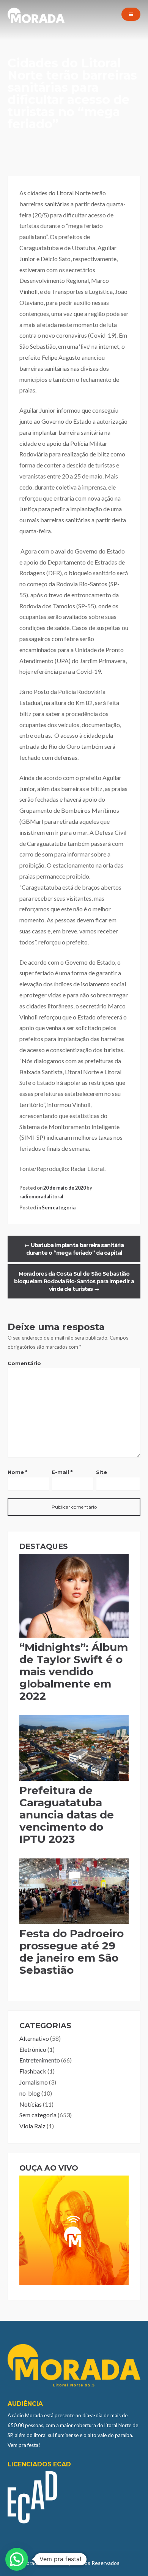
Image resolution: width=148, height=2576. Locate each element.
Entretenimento (40, 2060)
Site (102, 1472)
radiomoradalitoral (41, 1196)
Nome (17, 1472)
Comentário (24, 1363)
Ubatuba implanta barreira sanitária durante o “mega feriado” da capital (74, 1249)
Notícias (31, 2104)
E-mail (62, 1472)
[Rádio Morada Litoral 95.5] (36, 21)
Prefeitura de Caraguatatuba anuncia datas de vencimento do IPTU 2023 (67, 1815)
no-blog (30, 2093)
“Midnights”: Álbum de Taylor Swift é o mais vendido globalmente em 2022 (74, 1672)
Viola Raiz (32, 2126)
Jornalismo (34, 2082)
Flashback (33, 2071)
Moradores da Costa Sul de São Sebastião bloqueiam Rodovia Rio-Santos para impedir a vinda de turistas (74, 1281)
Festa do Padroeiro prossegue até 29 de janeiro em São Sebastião (72, 1952)
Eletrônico (33, 2049)
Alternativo (34, 2038)
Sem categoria (59, 1207)
